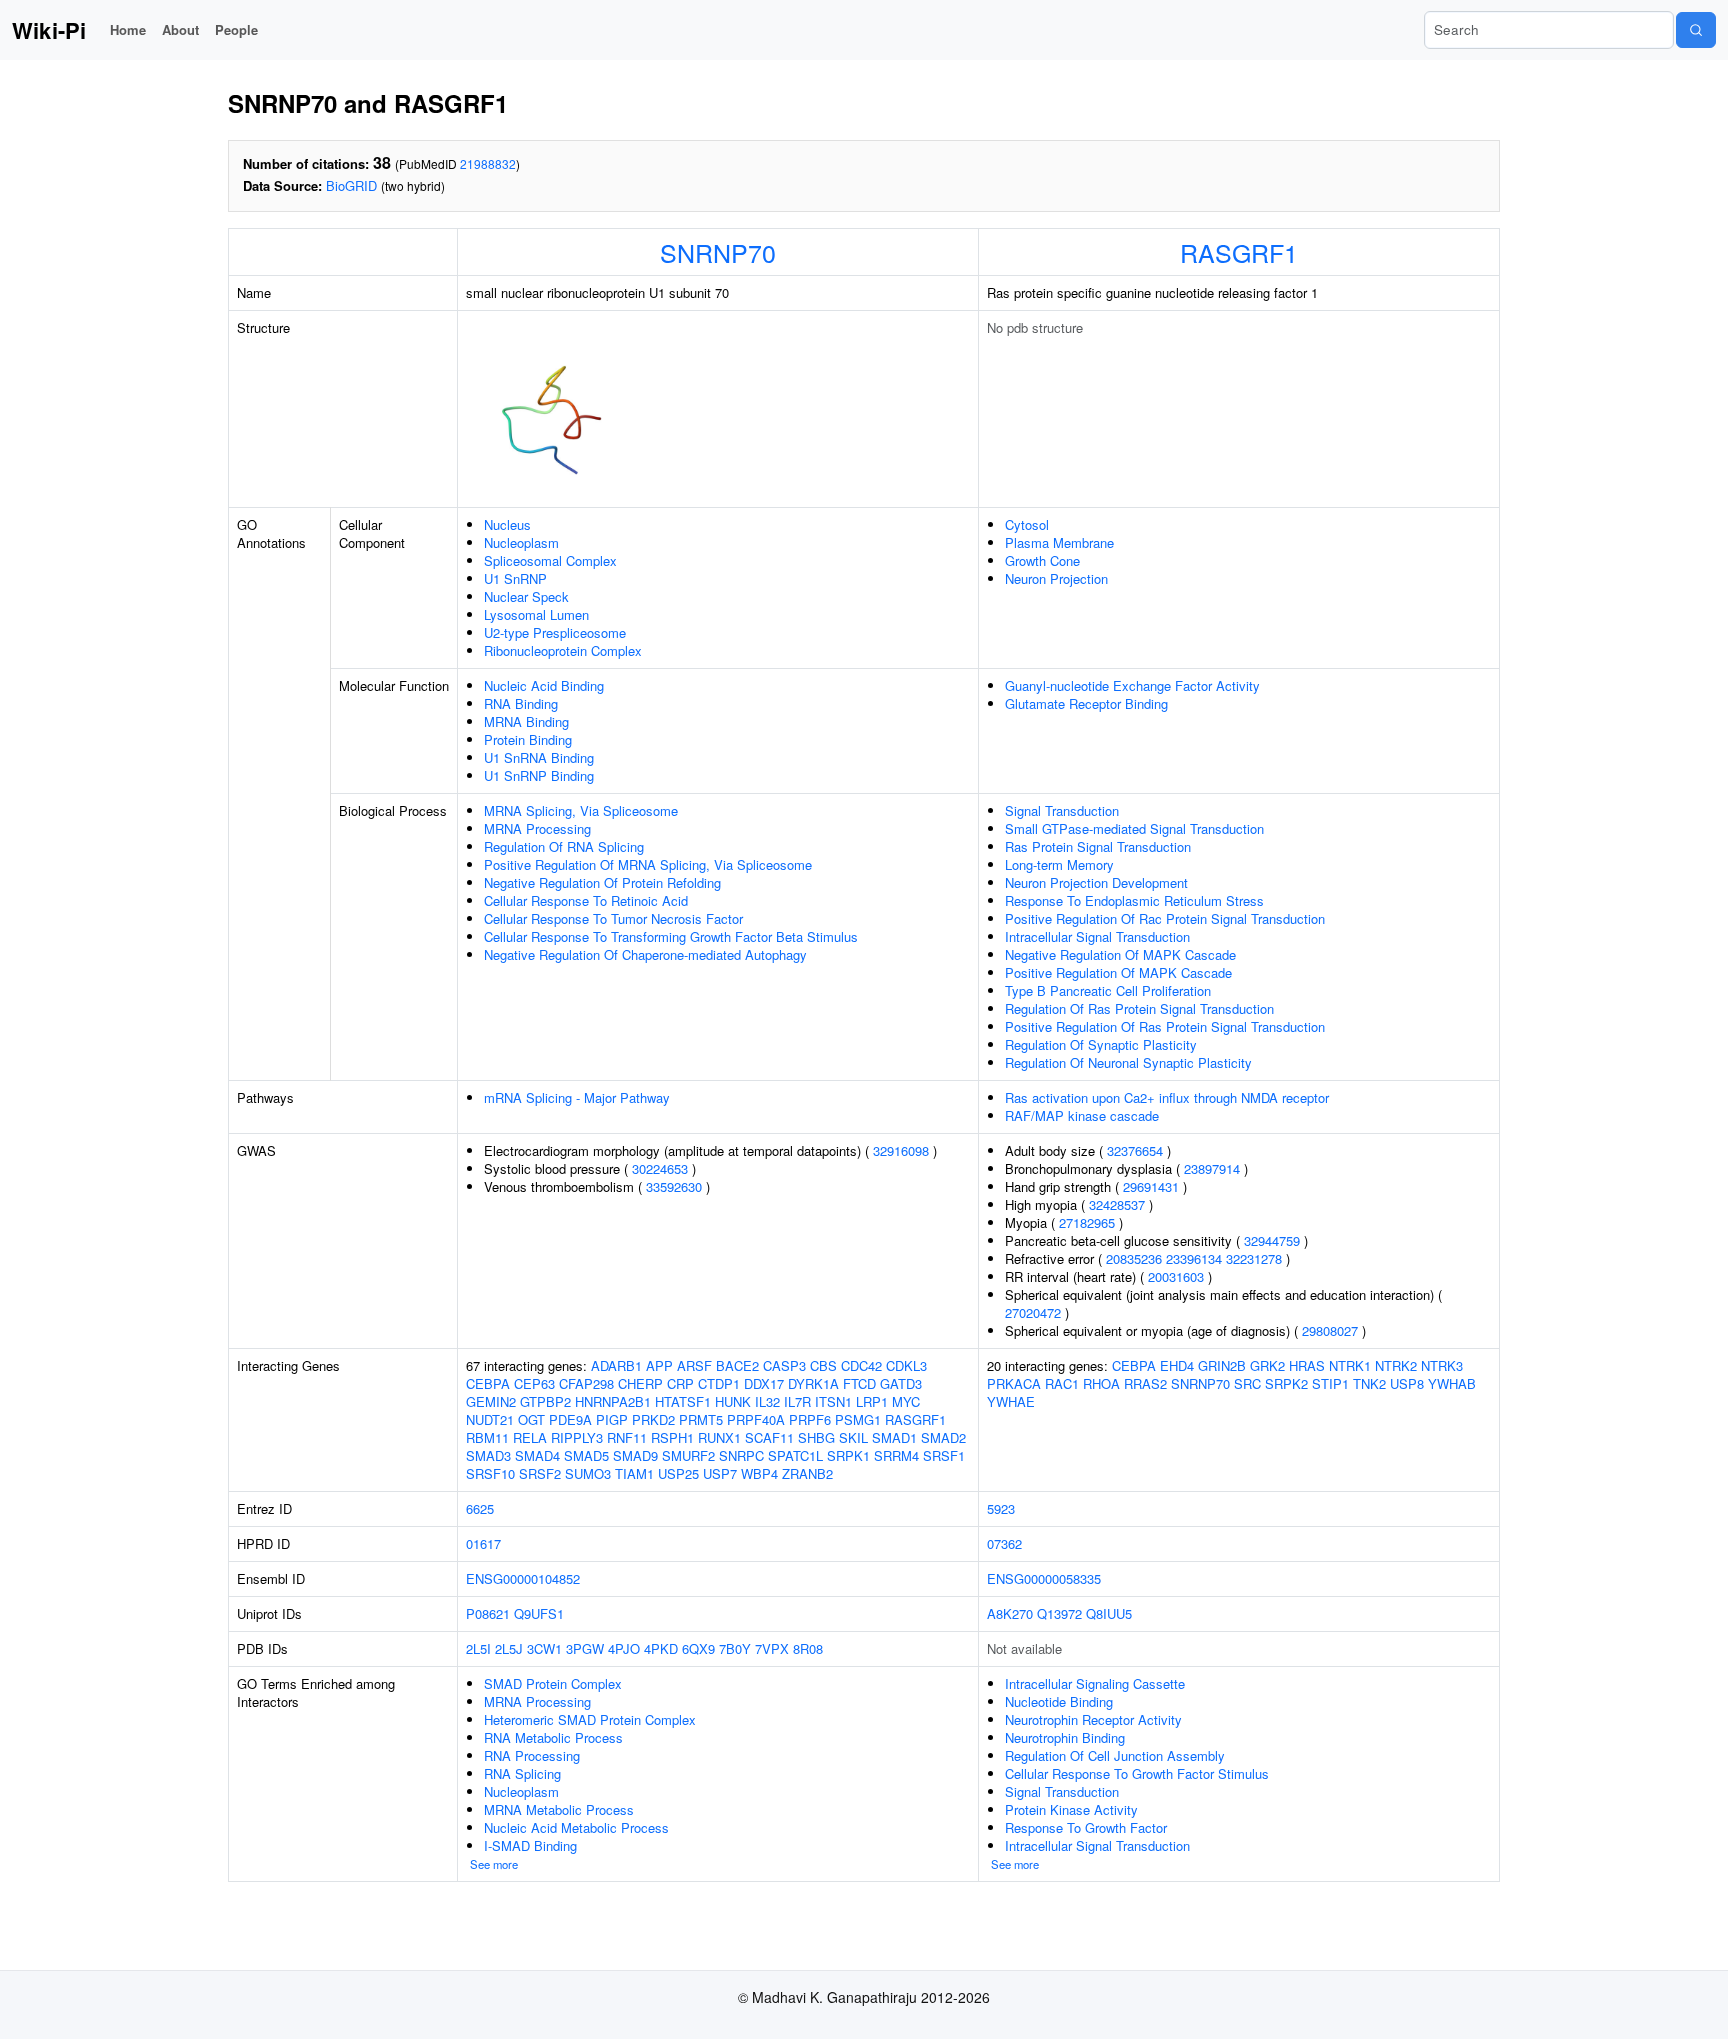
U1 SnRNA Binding (539, 757)
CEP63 (534, 1383)
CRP (680, 1383)
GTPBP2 (545, 1401)
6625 (480, 1508)
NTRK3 (1442, 1365)
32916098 (901, 1150)
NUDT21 (490, 1419)
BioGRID (351, 185)
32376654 (1135, 1150)
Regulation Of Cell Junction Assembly (1115, 1755)
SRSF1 (944, 1455)
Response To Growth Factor (1086, 1827)
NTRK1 (1350, 1365)
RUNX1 (719, 1437)
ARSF (694, 1365)
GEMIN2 (491, 1401)
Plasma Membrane (1059, 542)
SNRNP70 (718, 252)
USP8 (1407, 1383)
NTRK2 (1396, 1365)
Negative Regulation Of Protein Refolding (602, 882)
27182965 (1087, 1222)
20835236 (1134, 1258)
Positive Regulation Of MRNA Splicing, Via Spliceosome (648, 864)
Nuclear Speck (526, 596)
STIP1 (1330, 1383)
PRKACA (1014, 1383)
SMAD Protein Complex (553, 1683)
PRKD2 (653, 1419)
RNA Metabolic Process (553, 1737)
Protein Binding (528, 739)
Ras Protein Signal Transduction (1098, 846)
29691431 (1151, 1186)
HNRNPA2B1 (613, 1401)
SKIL (853, 1437)
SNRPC (741, 1455)
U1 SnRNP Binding (539, 775)
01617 (483, 1543)
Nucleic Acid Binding (544, 685)
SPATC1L (795, 1455)
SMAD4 (537, 1455)
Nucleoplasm (521, 542)
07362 (1004, 1543)
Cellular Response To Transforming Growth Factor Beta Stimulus (671, 936)
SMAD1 (894, 1437)
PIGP (612, 1419)
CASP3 (784, 1365)
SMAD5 (586, 1455)
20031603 (1176, 1276)
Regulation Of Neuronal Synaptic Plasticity (1128, 1062)
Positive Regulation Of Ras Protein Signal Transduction (1165, 1026)
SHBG (816, 1437)
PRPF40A (756, 1419)
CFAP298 (586, 1383)
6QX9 (698, 1648)
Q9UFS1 (539, 1613)
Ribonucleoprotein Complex (563, 650)
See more (494, 1864)
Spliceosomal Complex (550, 560)
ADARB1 (616, 1365)
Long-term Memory (1059, 864)
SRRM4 (896, 1455)
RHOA (1101, 1383)
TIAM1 (634, 1473)
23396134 (1194, 1258)
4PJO (624, 1648)
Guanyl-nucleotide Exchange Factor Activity (1132, 685)
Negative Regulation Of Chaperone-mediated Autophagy (645, 954)
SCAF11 (769, 1437)
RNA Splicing (522, 1773)
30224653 (660, 1168)
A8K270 (1010, 1613)
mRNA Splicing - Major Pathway (577, 1097)
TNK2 (1369, 1383)
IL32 (767, 1401)
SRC (1247, 1383)
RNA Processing (532, 1755)
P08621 (488, 1613)
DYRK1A (813, 1383)
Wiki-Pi (49, 30)
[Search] (1696, 30)
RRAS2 (1145, 1383)
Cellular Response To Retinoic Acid (586, 900)
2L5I (478, 1648)
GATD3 (901, 1383)
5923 (1001, 1508)
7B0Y (735, 1648)
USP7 (720, 1473)
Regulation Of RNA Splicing (564, 846)
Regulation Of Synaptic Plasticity (1101, 1044)
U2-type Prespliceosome (555, 632)
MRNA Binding (526, 721)
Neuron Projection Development (1096, 882)
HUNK (733, 1401)
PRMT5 (701, 1419)
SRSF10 (490, 1473)
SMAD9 (635, 1455)
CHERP (640, 1383)
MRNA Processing (537, 828)
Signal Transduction (1062, 810)
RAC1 (1062, 1383)
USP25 (678, 1473)
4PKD (661, 1648)
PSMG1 (858, 1419)
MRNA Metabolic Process (559, 1809)
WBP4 (759, 1473)
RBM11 (487, 1437)
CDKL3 (906, 1365)
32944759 (1272, 1240)
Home (128, 29)
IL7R (797, 1401)
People (236, 29)
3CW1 (544, 1648)
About (180, 29)
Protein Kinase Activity (1071, 1809)
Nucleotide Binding (1059, 1701)
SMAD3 (488, 1455)
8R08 (808, 1648)
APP (659, 1365)
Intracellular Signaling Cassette (1095, 1683)
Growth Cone (1042, 560)
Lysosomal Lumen (536, 614)
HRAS (1307, 1365)
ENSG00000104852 (523, 1578)
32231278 (1254, 1258)
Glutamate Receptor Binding (1086, 703)
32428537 (1117, 1204)
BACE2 (737, 1365)
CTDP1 (719, 1383)
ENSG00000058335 (1044, 1578)
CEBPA (488, 1383)
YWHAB (1452, 1383)
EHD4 (1177, 1365)
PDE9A (570, 1419)
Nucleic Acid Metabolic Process (576, 1827)
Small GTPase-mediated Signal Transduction (1134, 828)
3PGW (585, 1648)
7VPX (772, 1648)
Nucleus (507, 524)
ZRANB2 (807, 1473)
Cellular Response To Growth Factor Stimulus (1137, 1773)
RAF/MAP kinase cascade (1082, 1115)
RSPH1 (672, 1437)
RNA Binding (521, 703)
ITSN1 (833, 1401)
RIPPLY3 (577, 1437)
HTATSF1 (683, 1401)
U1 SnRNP (515, 578)
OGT (531, 1419)
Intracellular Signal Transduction (1097, 936)
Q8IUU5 (1109, 1613)
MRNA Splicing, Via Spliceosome (581, 810)
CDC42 (861, 1365)
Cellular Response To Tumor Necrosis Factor (613, 918)
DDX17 (764, 1383)
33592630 (674, 1186)
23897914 (1212, 1168)
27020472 (1033, 1312)
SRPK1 (848, 1455)
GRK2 (1267, 1365)
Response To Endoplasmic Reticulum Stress (1134, 900)
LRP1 (872, 1401)
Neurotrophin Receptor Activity (1093, 1719)
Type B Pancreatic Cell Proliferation (1108, 990)
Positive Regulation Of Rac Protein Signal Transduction (1165, 918)
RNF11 (627, 1437)
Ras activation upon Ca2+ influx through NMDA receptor (1167, 1097)
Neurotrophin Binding (1065, 1737)
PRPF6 (810, 1419)
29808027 (1330, 1330)
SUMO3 (588, 1473)
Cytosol (1027, 524)
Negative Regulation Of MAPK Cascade (1120, 954)
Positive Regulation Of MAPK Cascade (1118, 972)
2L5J (509, 1648)
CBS (823, 1365)
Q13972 (1059, 1613)
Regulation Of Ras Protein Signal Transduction (1139, 1008)
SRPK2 (1286, 1383)
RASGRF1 (1239, 252)
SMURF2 (688, 1455)
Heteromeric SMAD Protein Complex (590, 1719)
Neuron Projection (1056, 578)
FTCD (859, 1383)
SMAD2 (943, 1437)
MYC (906, 1401)
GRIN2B (1222, 1365)
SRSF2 (540, 1473)
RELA (530, 1437)
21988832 (488, 163)
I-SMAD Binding (530, 1845)
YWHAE (1011, 1401)
